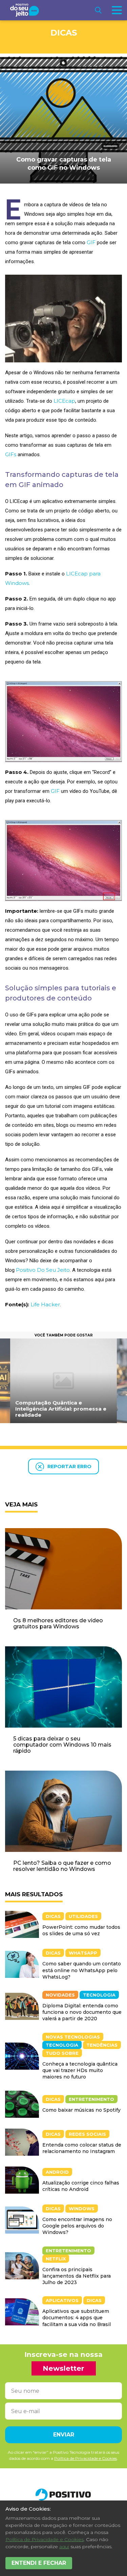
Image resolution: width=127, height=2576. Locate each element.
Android (57, 2172)
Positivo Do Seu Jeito (43, 1270)
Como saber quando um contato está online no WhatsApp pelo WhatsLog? (82, 1970)
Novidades (60, 1995)
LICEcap (64, 401)
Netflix (56, 2259)
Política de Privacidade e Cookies (45, 2539)
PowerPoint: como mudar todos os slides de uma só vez (81, 1930)
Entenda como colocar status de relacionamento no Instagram (82, 2148)
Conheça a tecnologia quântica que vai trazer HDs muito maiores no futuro (80, 2070)
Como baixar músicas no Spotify (81, 2110)
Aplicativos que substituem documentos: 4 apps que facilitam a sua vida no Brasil (77, 2318)
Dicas (64, 33)
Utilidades (83, 1916)
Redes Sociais (87, 2134)
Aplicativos (62, 2300)
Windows (82, 2209)
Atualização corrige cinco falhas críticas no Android (81, 2186)
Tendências (102, 2045)
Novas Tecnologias (73, 2037)
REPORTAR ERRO (69, 1466)
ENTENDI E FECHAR (39, 2563)
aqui (64, 2547)
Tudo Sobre (62, 2053)
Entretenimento (91, 2099)
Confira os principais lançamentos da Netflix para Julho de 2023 (77, 2276)
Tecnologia (99, 1995)
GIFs (11, 454)
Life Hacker (45, 1304)
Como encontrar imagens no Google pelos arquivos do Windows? (77, 2226)
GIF (91, 242)
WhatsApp (83, 1953)
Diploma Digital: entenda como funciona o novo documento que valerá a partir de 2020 (82, 2012)
